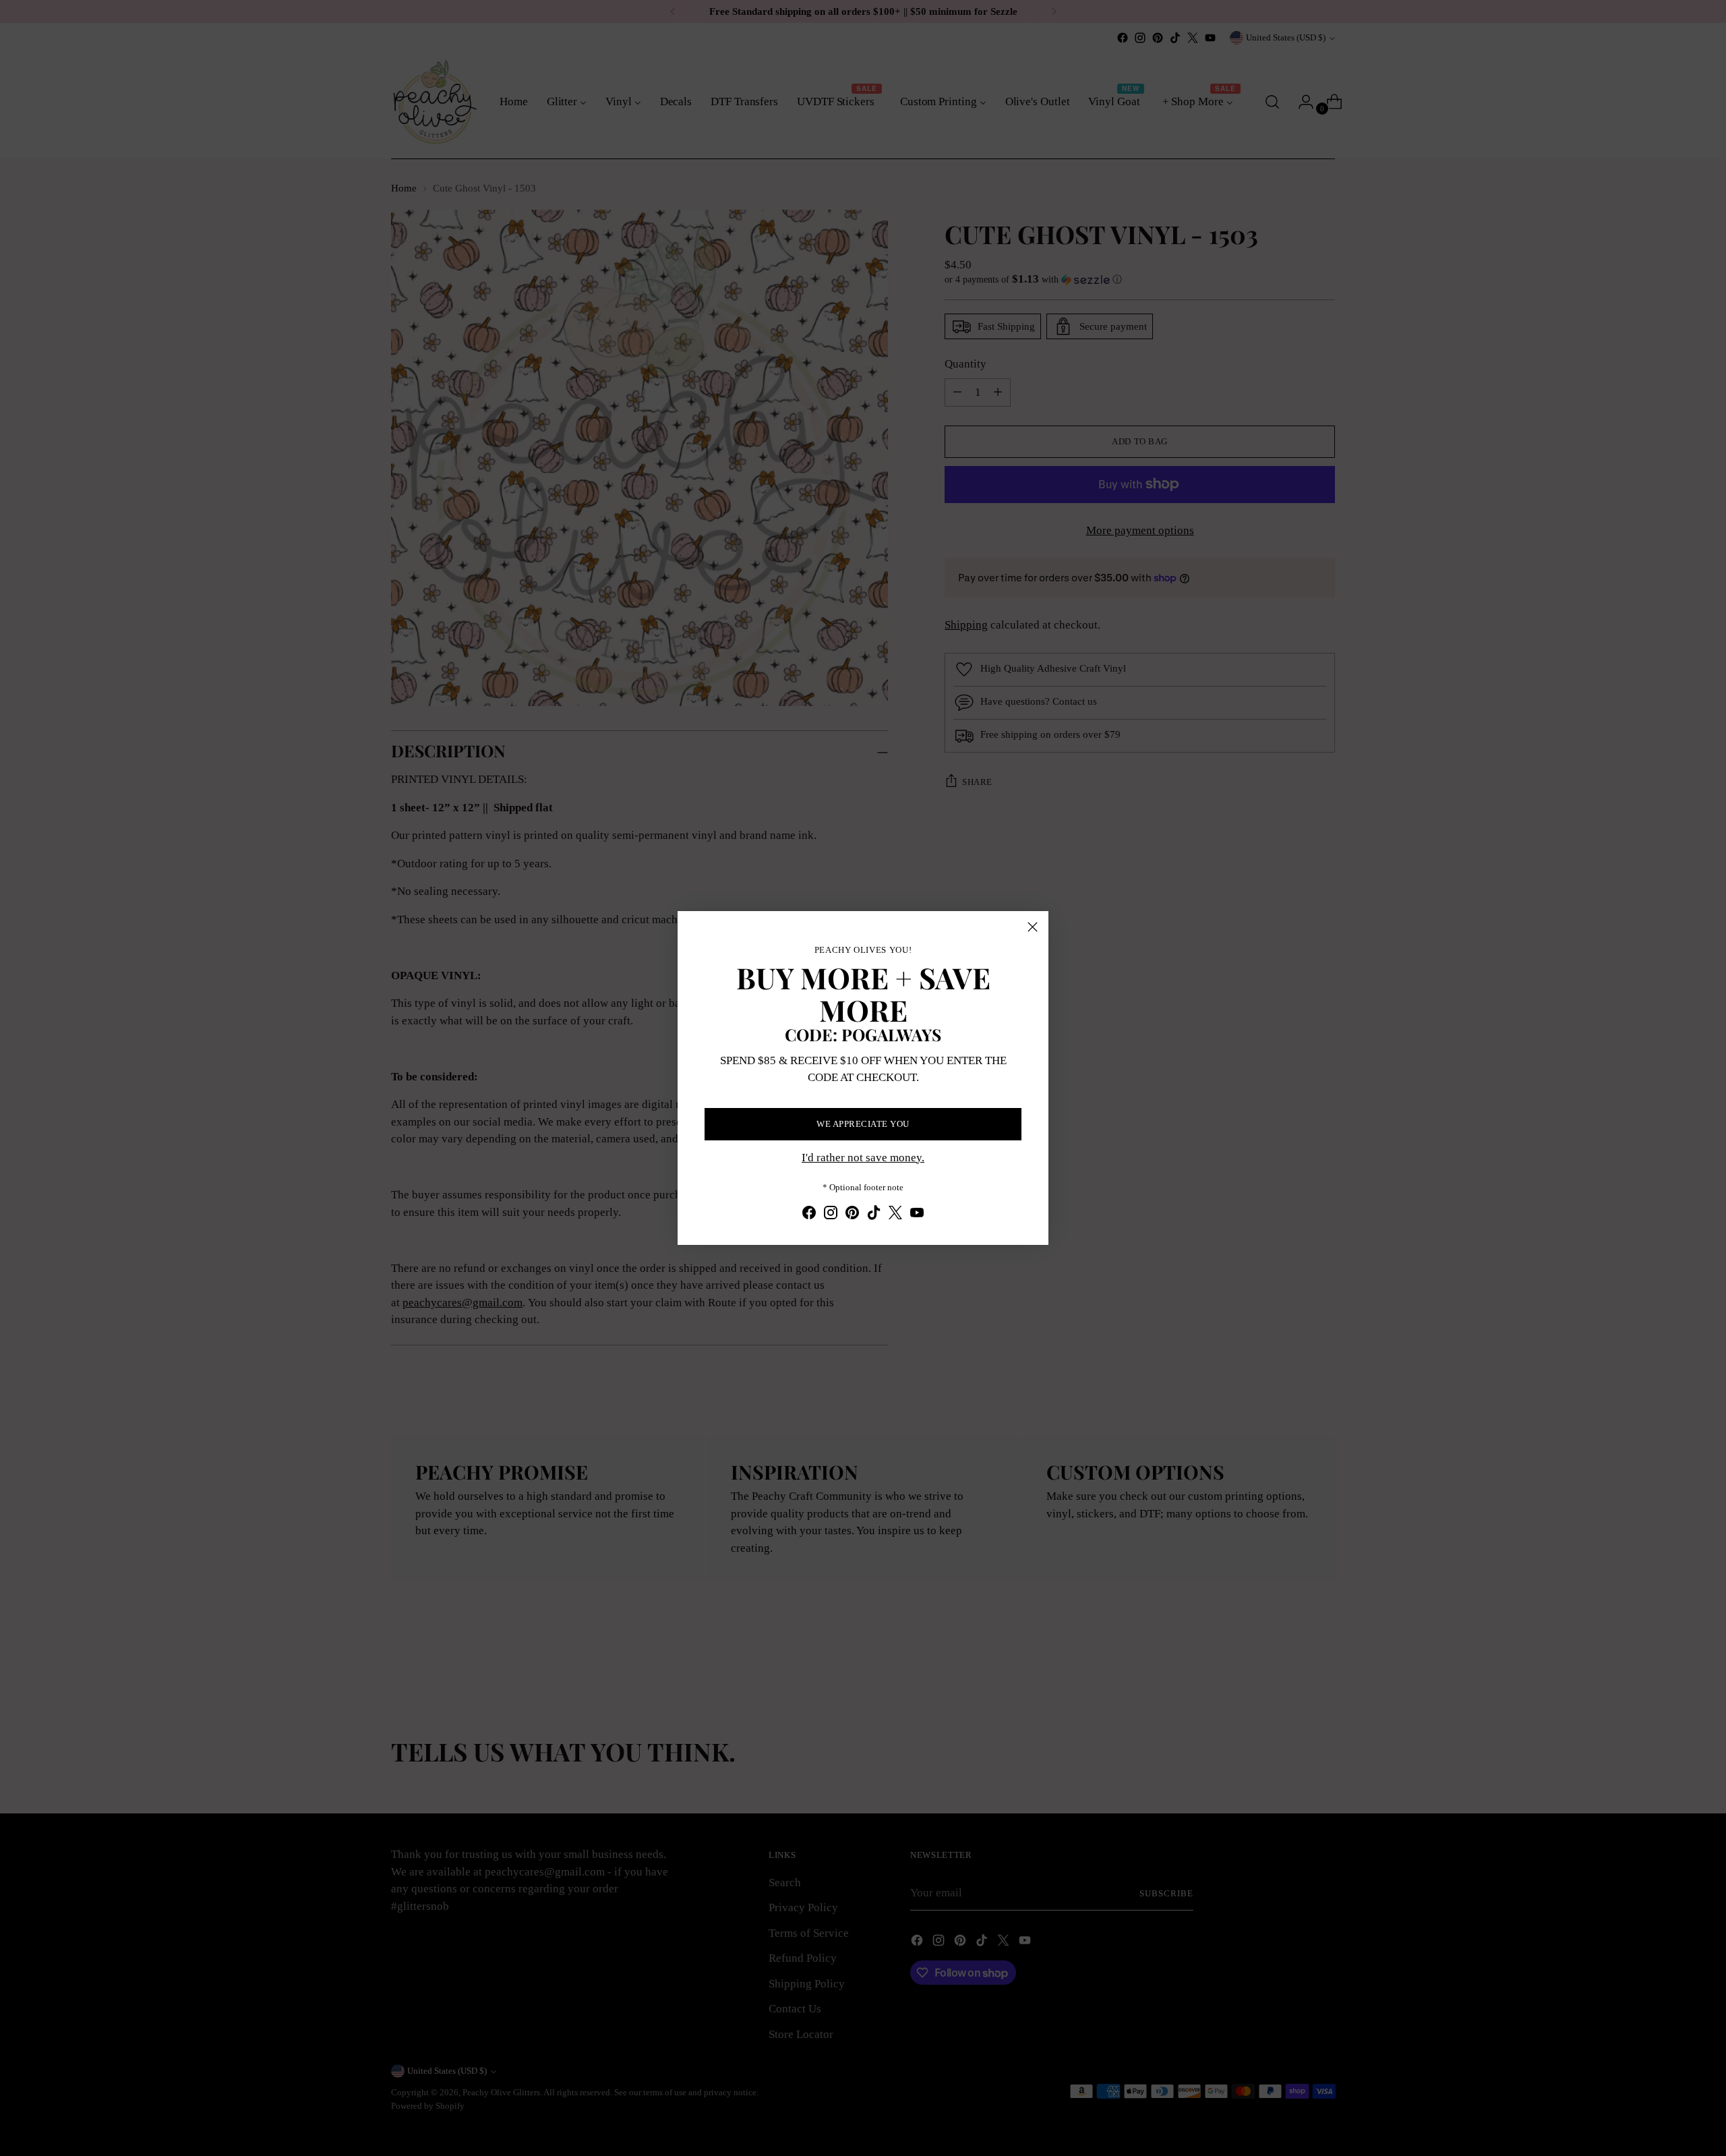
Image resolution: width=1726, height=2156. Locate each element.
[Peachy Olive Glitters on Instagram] (831, 1215)
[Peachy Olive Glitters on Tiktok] (874, 1215)
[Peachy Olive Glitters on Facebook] (809, 1215)
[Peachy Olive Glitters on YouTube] (917, 1215)
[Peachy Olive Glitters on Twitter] (895, 1215)
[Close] (1033, 927)
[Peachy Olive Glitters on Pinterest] (852, 1215)
